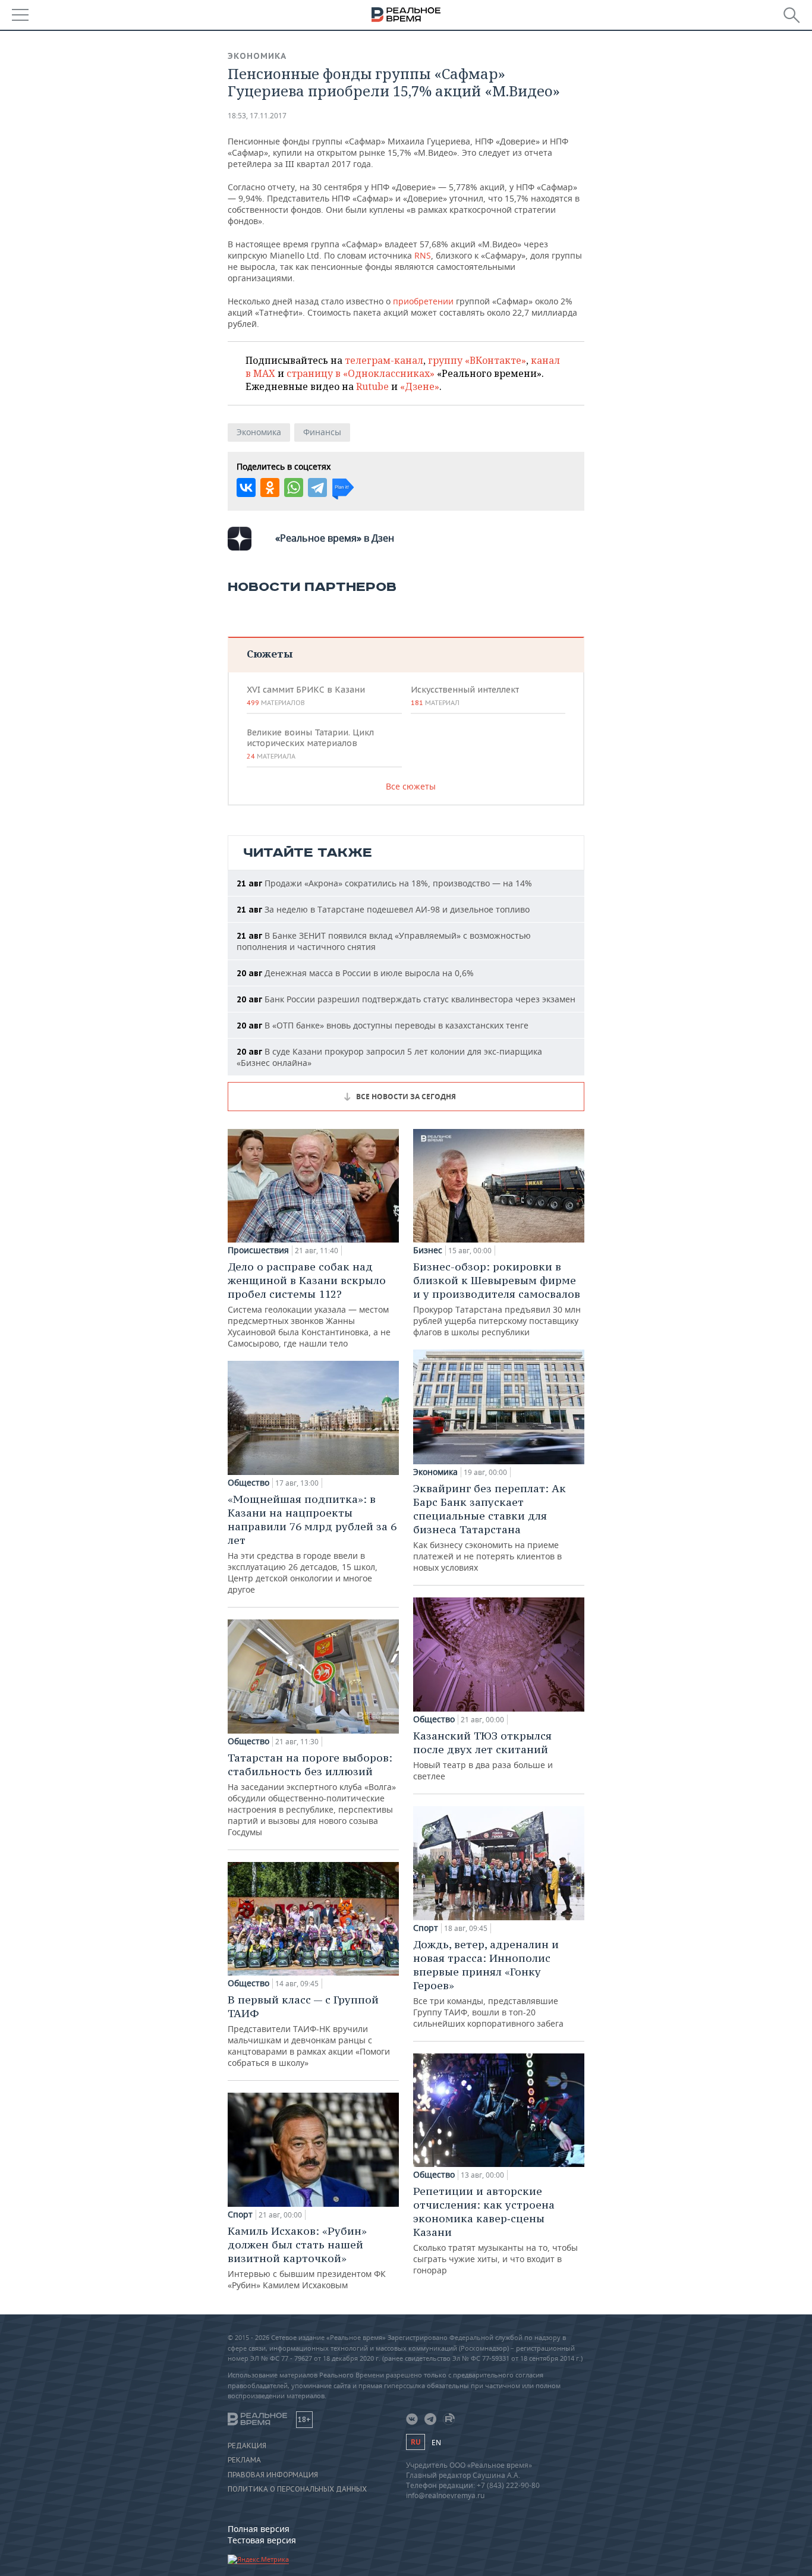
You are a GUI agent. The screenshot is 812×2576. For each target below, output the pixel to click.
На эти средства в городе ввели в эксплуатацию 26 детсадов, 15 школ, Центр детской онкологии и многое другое (312, 1544)
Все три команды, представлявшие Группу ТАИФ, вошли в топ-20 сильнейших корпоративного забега (488, 1983)
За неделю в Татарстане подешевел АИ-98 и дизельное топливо (383, 909)
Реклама (244, 2460)
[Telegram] (317, 487)
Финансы (322, 432)
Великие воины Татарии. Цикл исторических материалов (310, 744)
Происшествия (258, 1250)
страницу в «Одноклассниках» (361, 373)
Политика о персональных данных (297, 2489)
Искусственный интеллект (465, 696)
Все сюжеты (411, 786)
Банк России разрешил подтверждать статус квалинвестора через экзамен (406, 999)
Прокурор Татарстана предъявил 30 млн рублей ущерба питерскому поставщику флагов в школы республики (497, 1299)
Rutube (372, 386)
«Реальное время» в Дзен (335, 538)
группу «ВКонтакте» (477, 360)
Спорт (240, 2215)
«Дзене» (420, 386)
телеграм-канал (384, 360)
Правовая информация (273, 2475)
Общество (248, 1483)
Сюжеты (270, 654)
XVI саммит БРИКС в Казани (306, 696)
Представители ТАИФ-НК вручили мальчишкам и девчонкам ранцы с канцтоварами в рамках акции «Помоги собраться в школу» (309, 2031)
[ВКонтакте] (246, 487)
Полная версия (259, 2529)
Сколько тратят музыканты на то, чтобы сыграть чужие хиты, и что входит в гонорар (495, 2230)
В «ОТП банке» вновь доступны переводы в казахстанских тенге (383, 1025)
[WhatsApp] (294, 487)
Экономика (257, 56)
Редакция (247, 2446)
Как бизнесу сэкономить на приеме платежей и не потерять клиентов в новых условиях (490, 1527)
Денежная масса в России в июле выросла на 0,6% (355, 973)
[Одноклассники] (270, 487)
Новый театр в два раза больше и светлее (483, 1755)
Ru (416, 2442)
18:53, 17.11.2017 (257, 116)
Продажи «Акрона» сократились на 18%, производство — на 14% (384, 883)
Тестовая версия (262, 2540)
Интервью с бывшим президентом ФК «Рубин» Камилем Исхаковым (307, 2257)
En (436, 2443)
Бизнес (428, 1250)
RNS (423, 255)
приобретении (423, 301)
